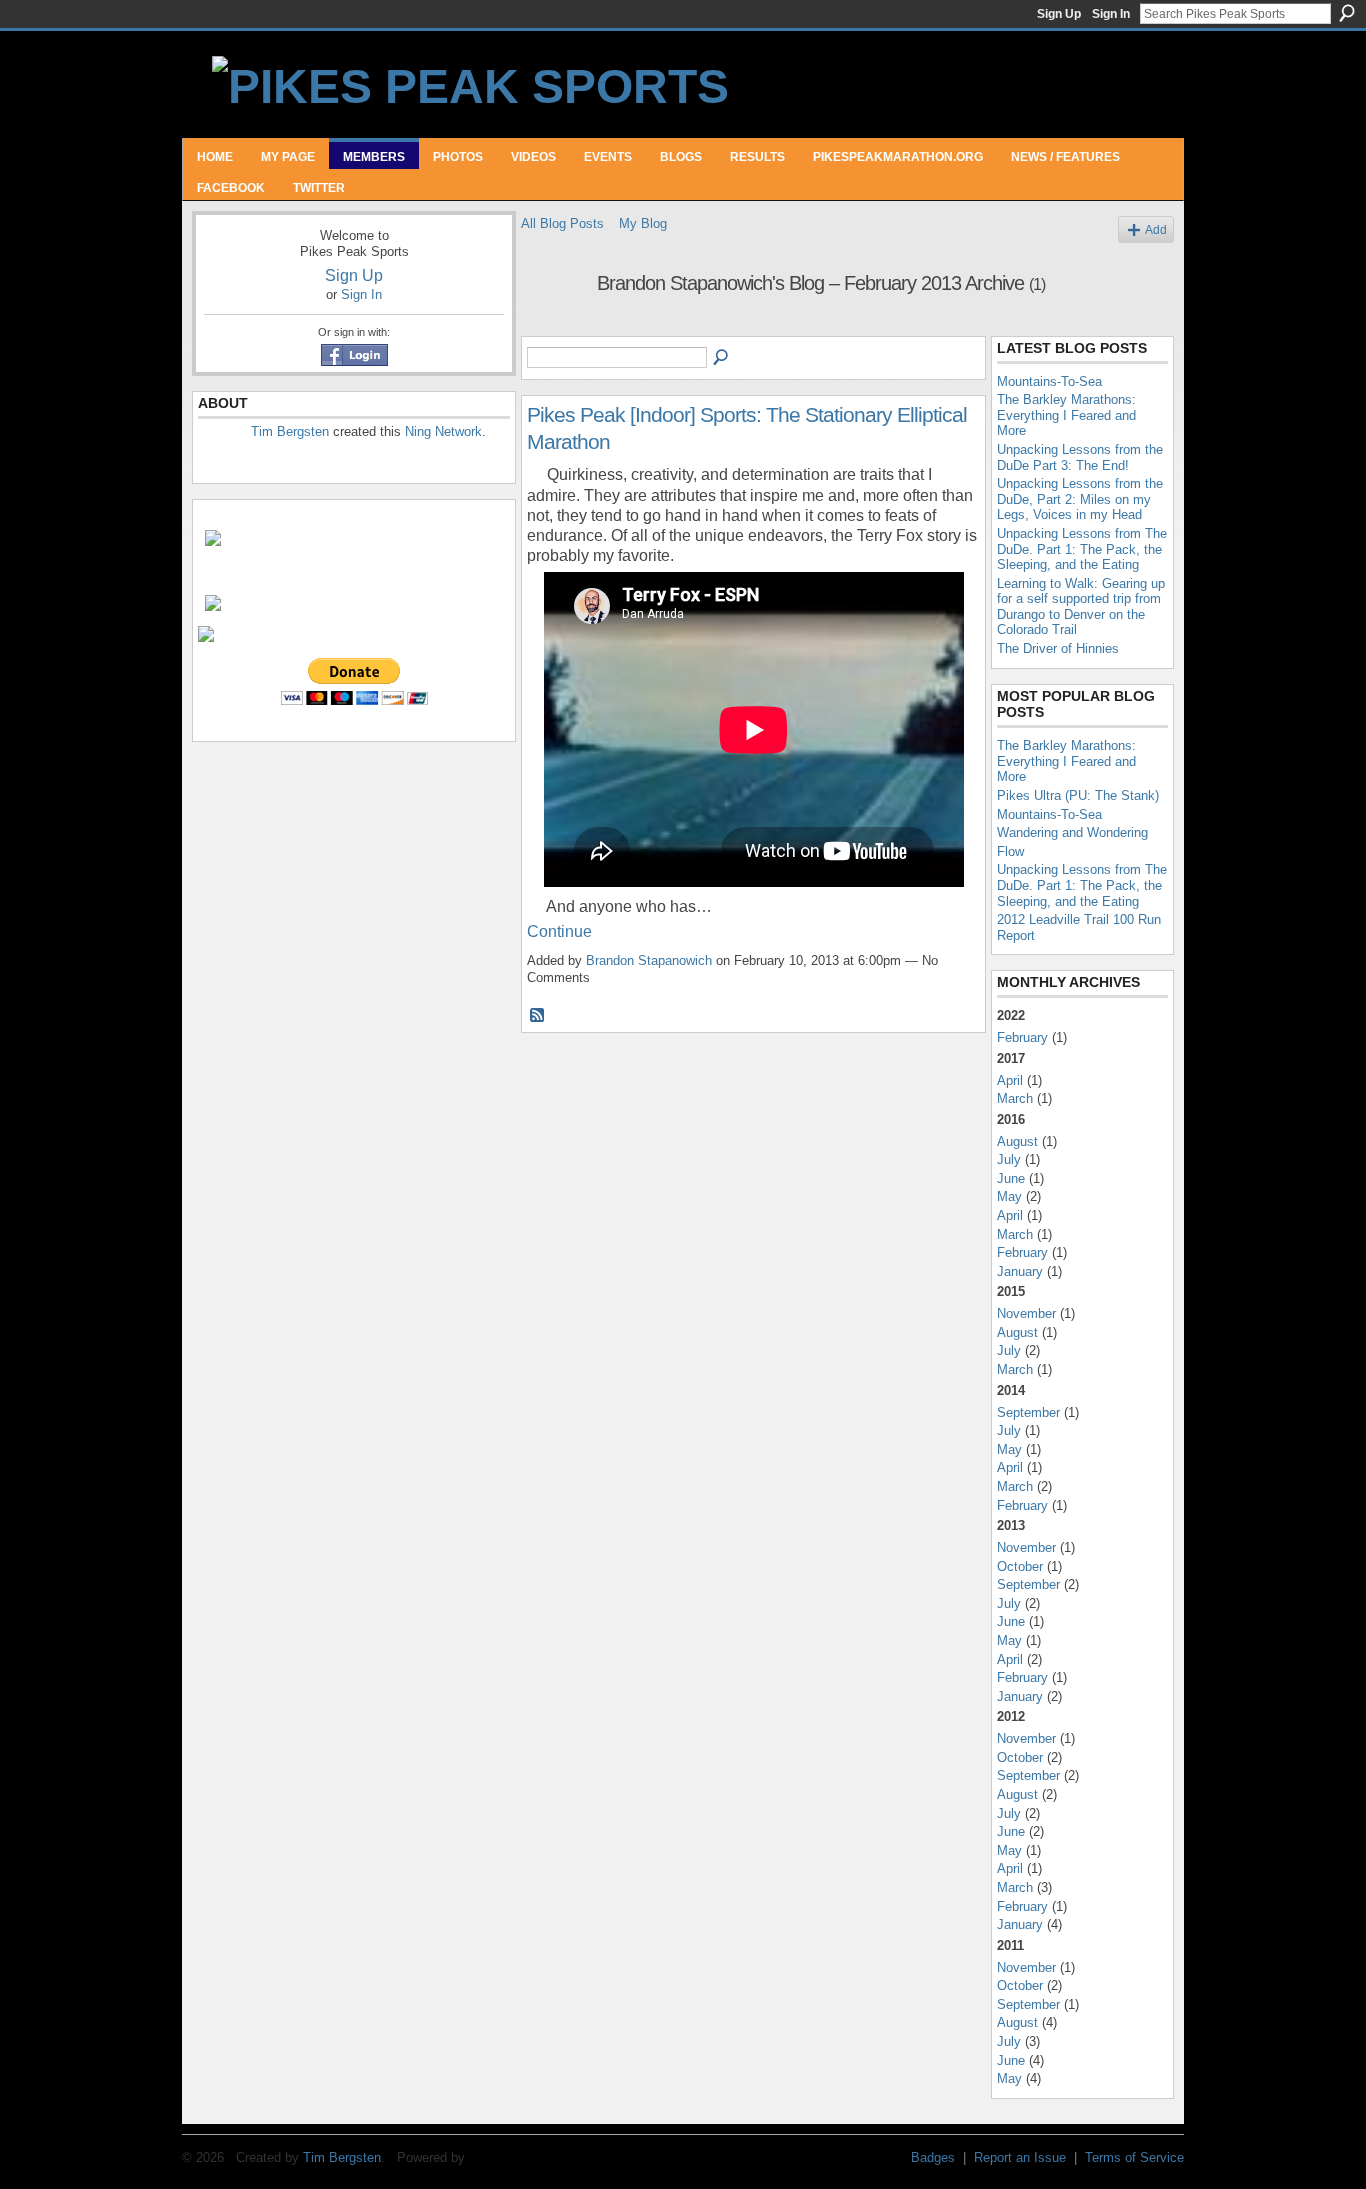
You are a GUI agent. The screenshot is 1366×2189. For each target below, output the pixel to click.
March (1015, 1098)
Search (1347, 13)
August (1017, 1141)
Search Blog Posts (722, 358)
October (1020, 1566)
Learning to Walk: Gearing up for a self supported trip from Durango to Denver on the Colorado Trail (1081, 607)
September (1028, 1412)
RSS (538, 1016)
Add (1156, 229)
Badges (933, 2157)
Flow (1010, 851)
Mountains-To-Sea (1049, 381)
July (1009, 1159)
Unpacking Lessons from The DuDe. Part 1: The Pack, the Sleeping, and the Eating (1082, 549)
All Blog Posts (562, 223)
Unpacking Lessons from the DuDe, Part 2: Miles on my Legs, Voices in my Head (1080, 499)
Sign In (1111, 14)
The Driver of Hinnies (1058, 648)
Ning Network (443, 431)
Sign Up (1059, 14)
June (1011, 1178)
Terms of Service (1134, 2157)
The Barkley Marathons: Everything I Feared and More (1066, 415)
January (1020, 1271)
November (1026, 1313)
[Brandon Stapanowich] (553, 326)
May (1009, 1196)
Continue (559, 931)
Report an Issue (1020, 2157)
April (1010, 1080)
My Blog (643, 223)
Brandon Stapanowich (649, 960)
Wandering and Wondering (1072, 832)
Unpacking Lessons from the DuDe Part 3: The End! (1080, 457)
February (1022, 1037)
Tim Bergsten (290, 431)
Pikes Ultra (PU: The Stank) (1078, 795)
